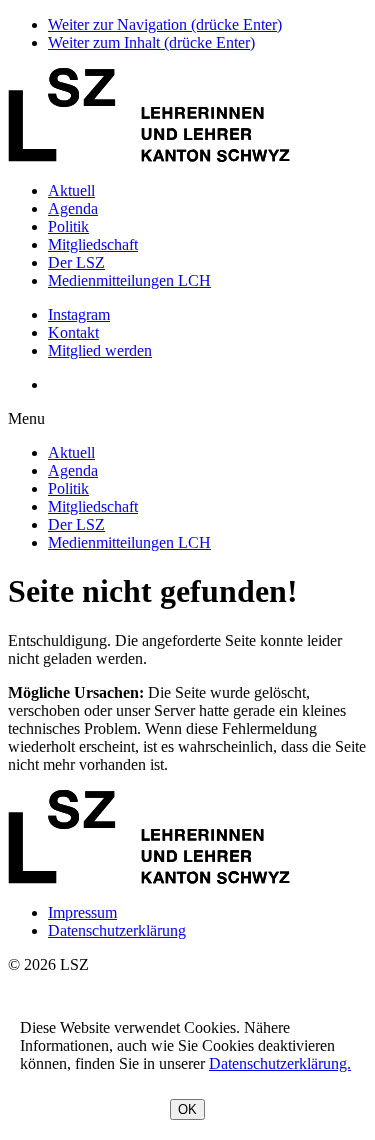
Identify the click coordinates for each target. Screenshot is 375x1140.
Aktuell (71, 190)
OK (187, 1109)
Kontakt (73, 332)
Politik (68, 226)
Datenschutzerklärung (117, 930)
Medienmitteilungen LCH (129, 280)
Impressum (82, 912)
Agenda (73, 208)
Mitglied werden (100, 350)
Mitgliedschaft (93, 244)
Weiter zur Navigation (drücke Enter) (165, 24)
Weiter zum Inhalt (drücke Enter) (151, 42)
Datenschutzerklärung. (280, 1063)
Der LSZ (76, 262)
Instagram (79, 314)
